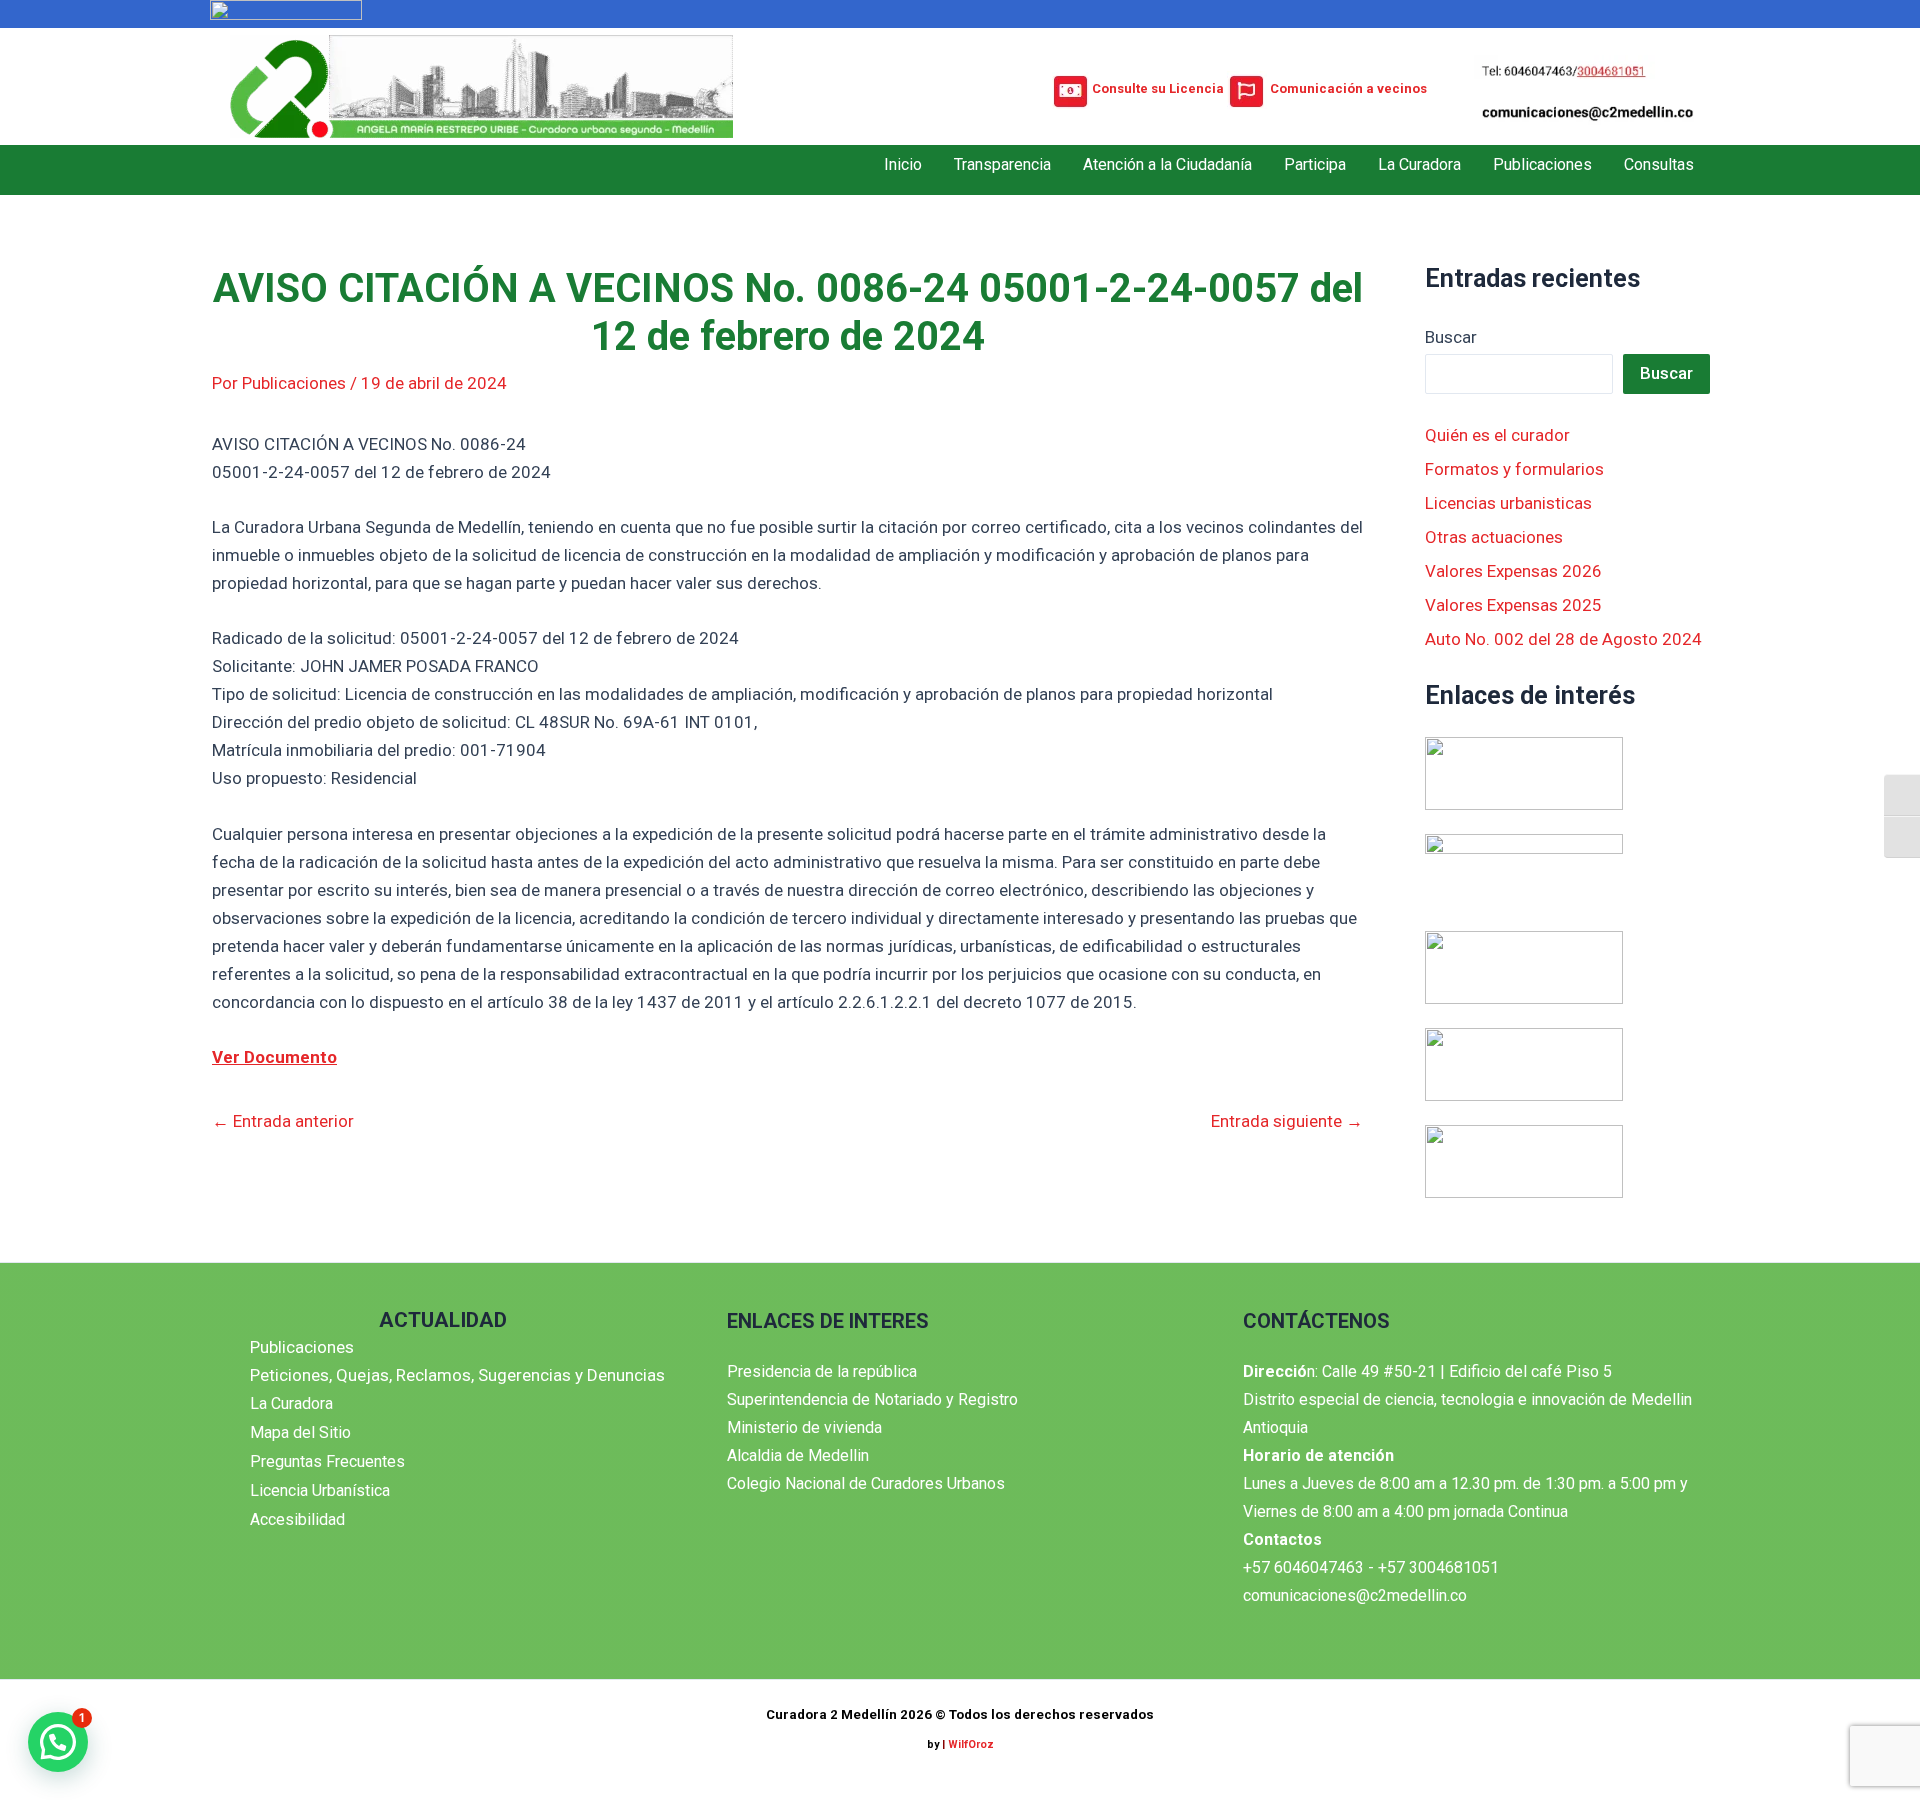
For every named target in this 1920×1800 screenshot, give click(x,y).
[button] (58, 1742)
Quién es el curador (1497, 435)
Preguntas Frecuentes (327, 1461)
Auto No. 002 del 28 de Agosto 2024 (1563, 639)
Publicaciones (1542, 164)
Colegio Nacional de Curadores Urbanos (866, 1483)
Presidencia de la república (822, 1371)
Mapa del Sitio (300, 1432)
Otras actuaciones (1494, 537)
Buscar (1451, 337)
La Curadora (1419, 164)
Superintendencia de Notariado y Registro (872, 1399)
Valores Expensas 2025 (1513, 605)
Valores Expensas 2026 (1513, 571)
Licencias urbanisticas (1508, 503)
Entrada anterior (283, 1121)
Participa (1315, 164)
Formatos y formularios (1514, 469)
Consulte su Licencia (1158, 88)
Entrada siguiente (1287, 1121)
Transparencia (1002, 164)
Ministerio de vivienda (804, 1427)
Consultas (1659, 164)
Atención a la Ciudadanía (1167, 164)
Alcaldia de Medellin (798, 1455)
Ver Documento (274, 1057)
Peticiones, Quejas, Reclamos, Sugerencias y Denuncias (457, 1375)
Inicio (903, 164)
